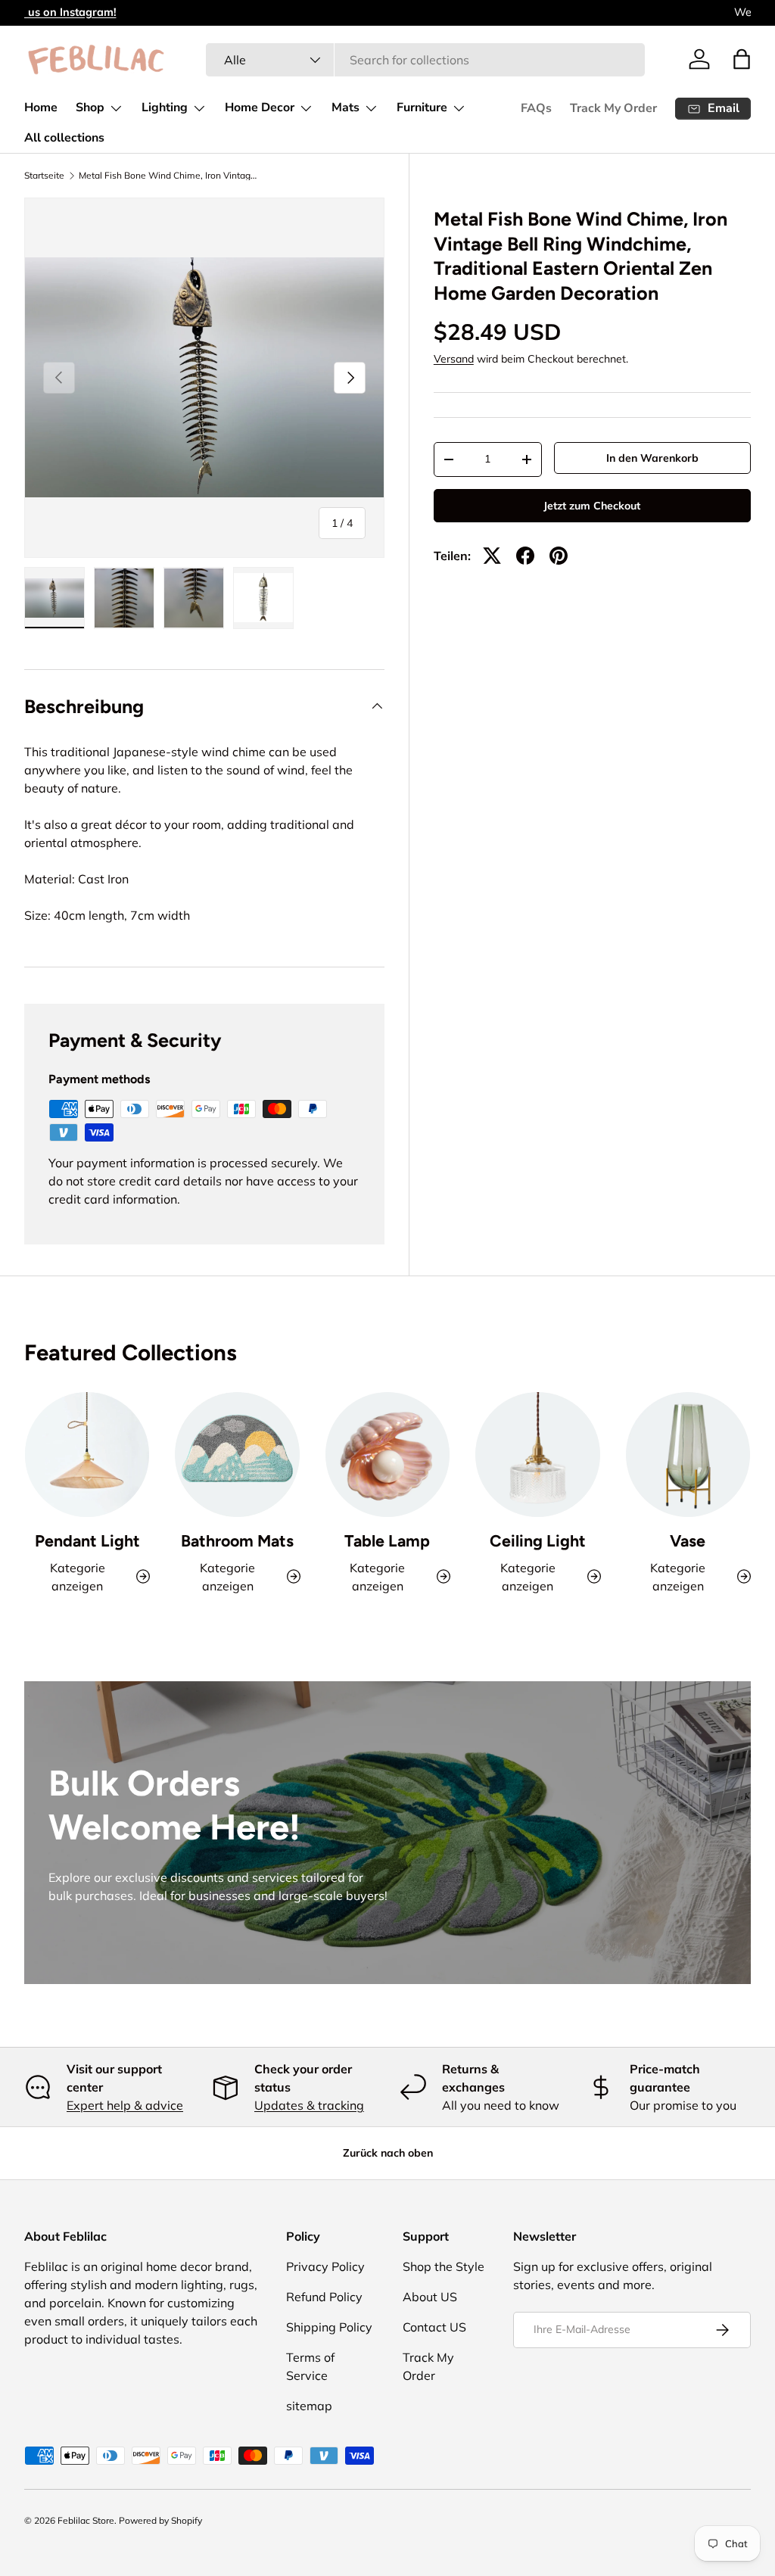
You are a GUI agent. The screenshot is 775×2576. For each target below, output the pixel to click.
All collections (64, 138)
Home (41, 107)
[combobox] (425, 60)
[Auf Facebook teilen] (525, 556)
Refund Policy (324, 2297)
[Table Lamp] (387, 1454)
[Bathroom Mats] (237, 1454)
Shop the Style (444, 2266)
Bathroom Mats (237, 1541)
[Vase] (688, 1454)
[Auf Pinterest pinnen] (559, 556)
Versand (454, 359)
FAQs (536, 108)
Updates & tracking (309, 2105)
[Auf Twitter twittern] (492, 556)
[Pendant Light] (87, 1454)
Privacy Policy (325, 2266)
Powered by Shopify (160, 2520)
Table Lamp (387, 1541)
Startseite (44, 176)
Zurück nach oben (388, 2153)
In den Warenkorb (652, 458)
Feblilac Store (86, 2520)
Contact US (434, 2327)
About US (430, 2297)
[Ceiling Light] (537, 1454)
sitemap (309, 2406)
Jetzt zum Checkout (592, 506)
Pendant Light (87, 1541)
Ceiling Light (538, 1541)
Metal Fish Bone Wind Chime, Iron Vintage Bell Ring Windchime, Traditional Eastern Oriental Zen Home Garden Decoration (170, 176)
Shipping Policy (329, 2327)
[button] (742, 59)
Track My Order (613, 108)
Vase (688, 1541)
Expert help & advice (125, 2105)
